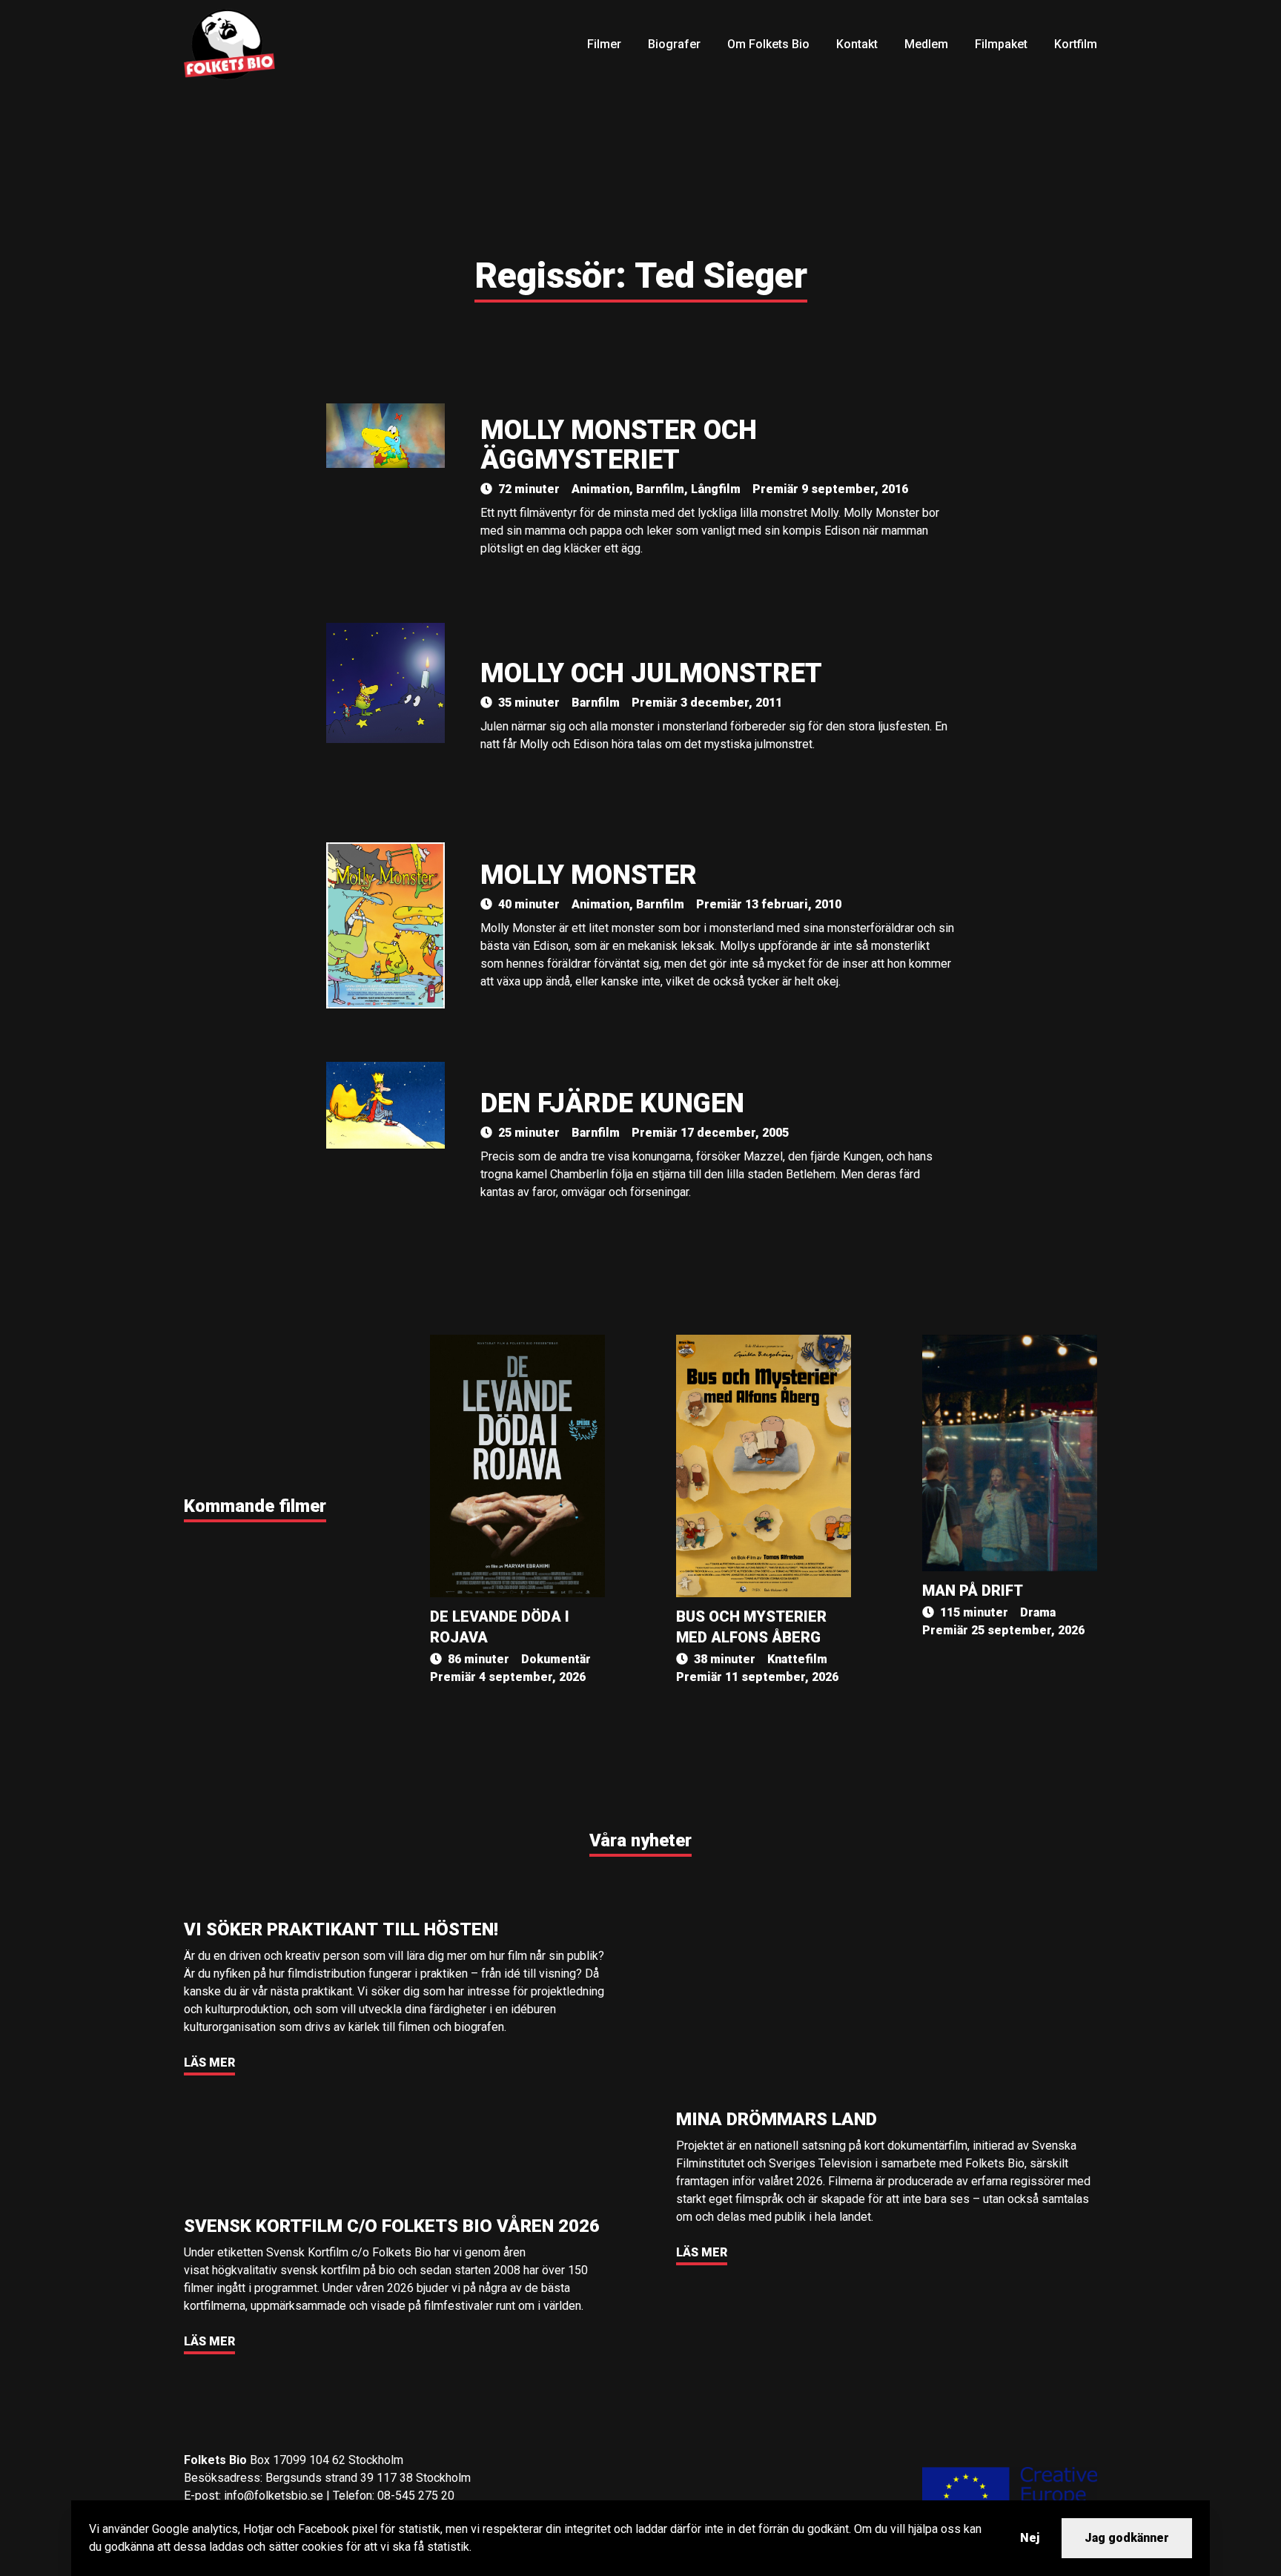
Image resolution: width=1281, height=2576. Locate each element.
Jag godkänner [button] (1127, 2538)
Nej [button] (1030, 2538)
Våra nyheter (640, 1840)
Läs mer (209, 2063)
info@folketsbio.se (274, 2496)
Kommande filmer (255, 1506)
